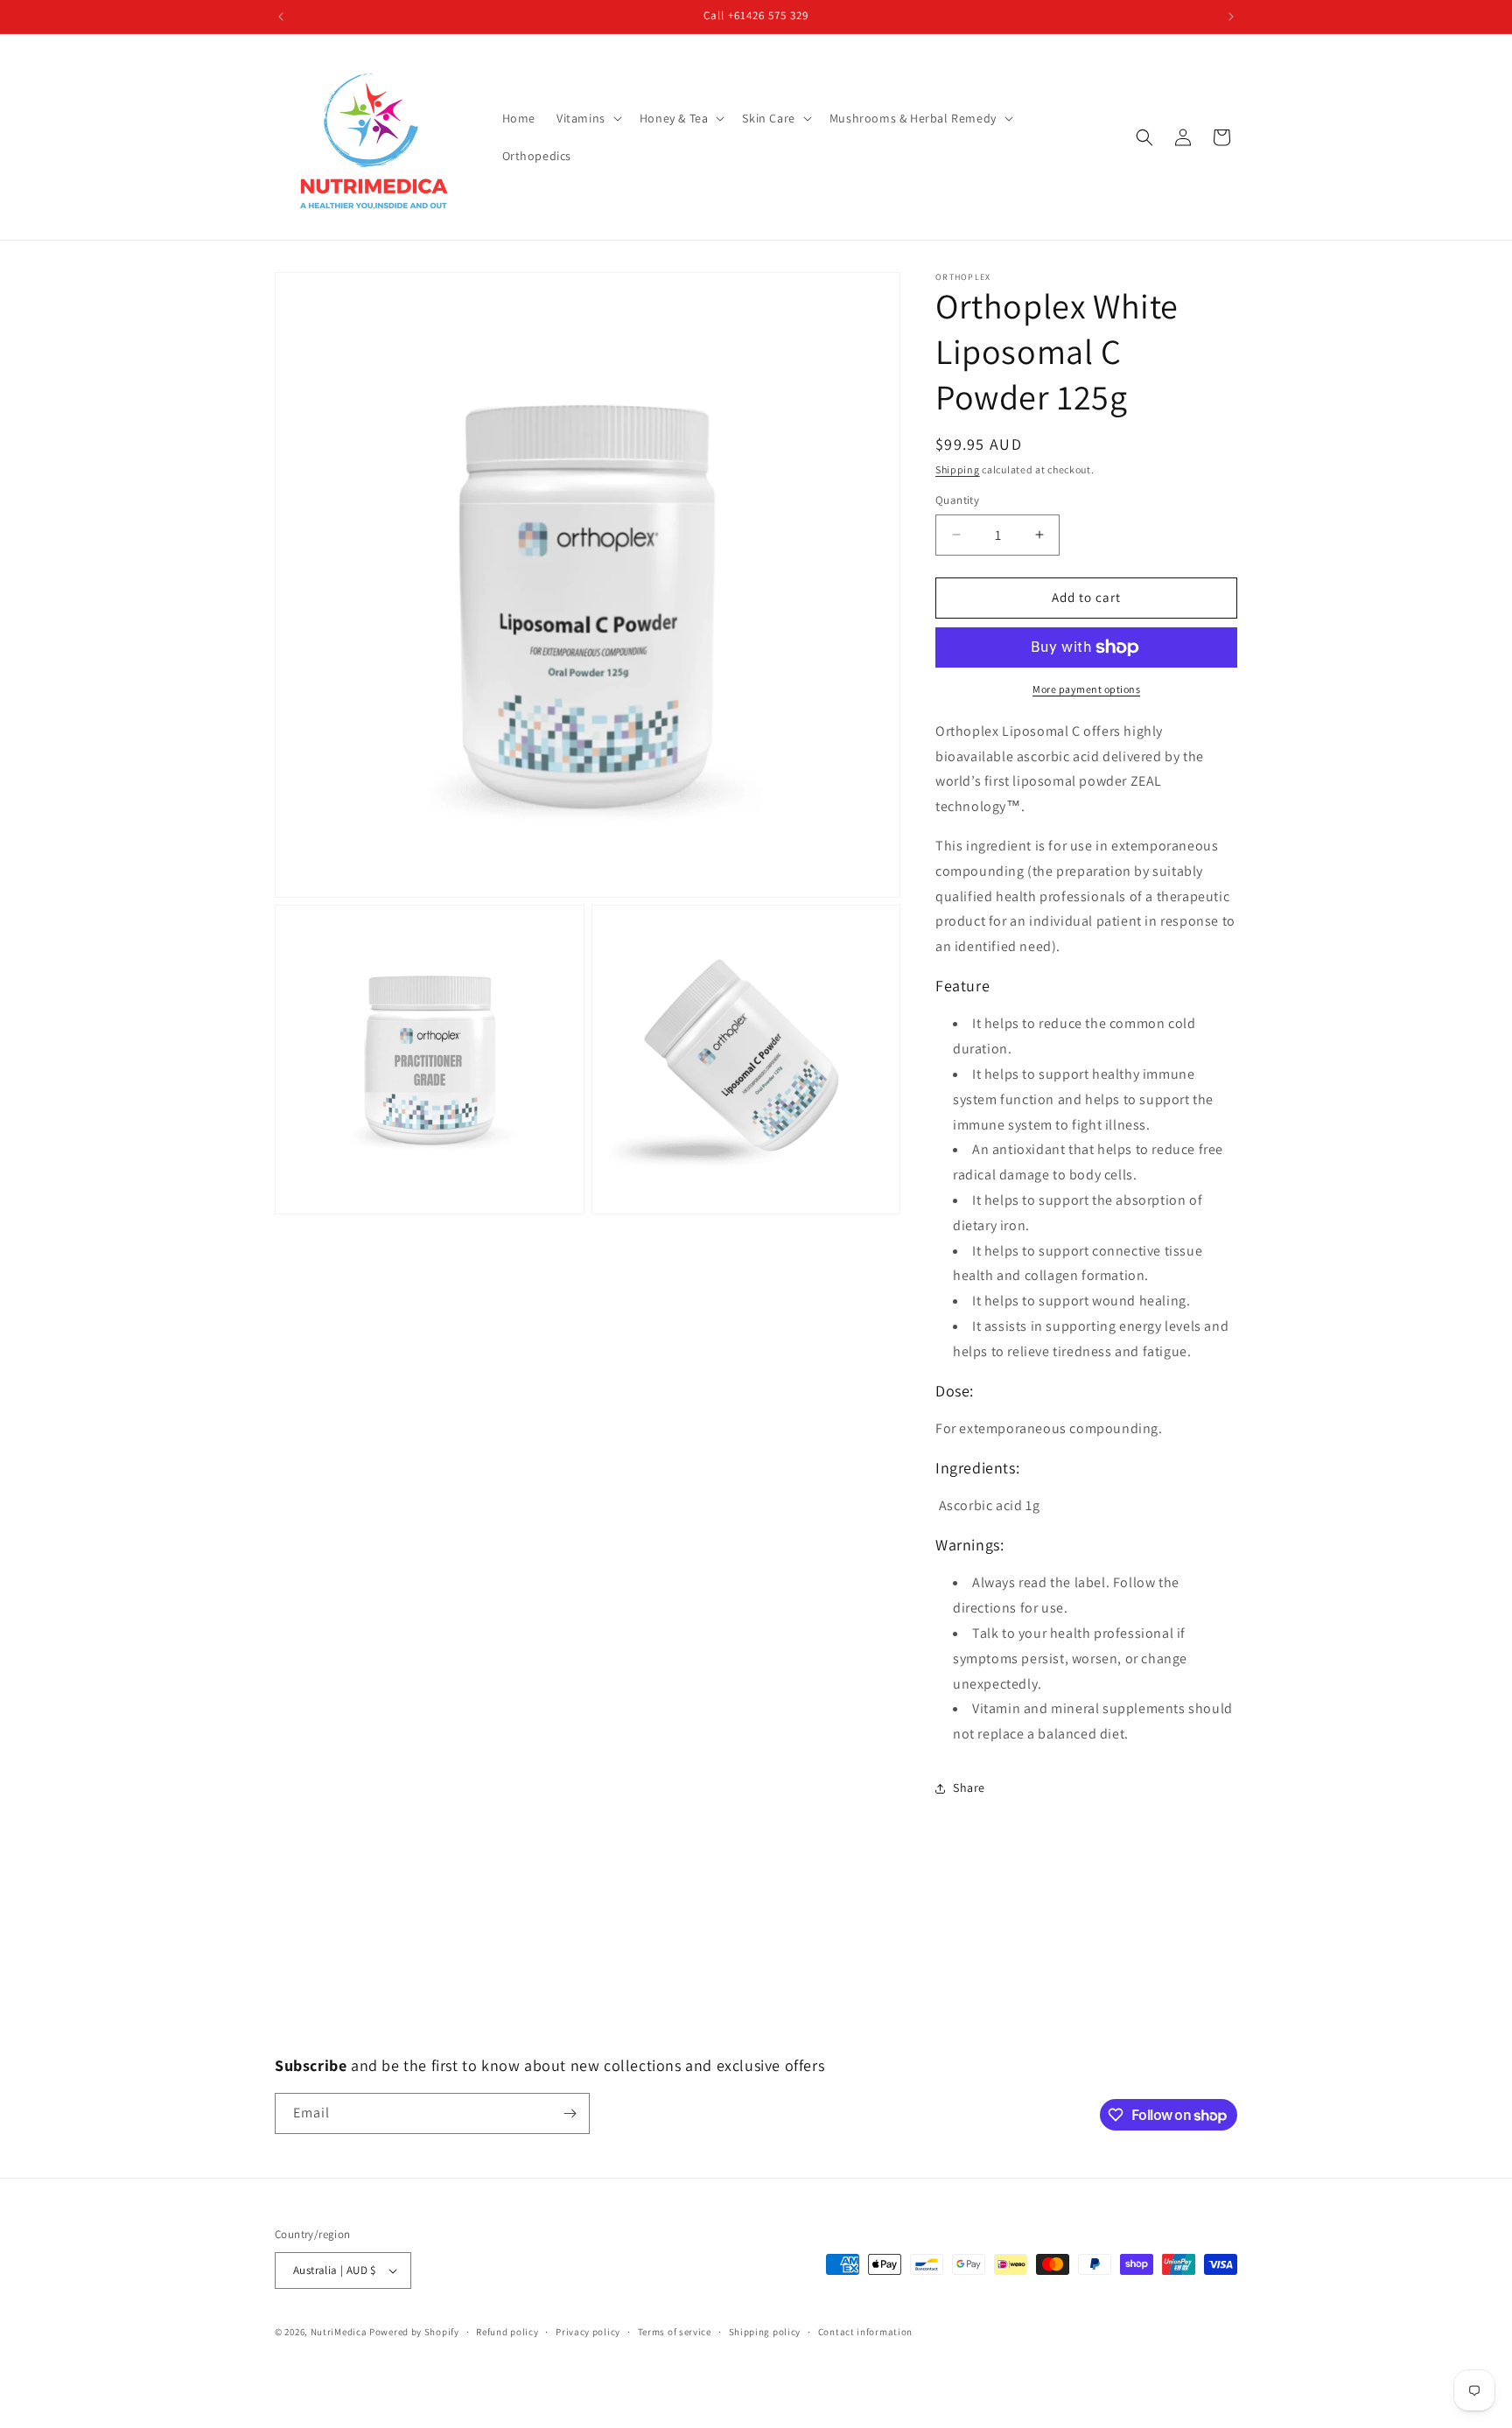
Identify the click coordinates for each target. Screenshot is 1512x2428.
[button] (588, 118)
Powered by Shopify (414, 2332)
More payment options (1086, 689)
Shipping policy (765, 2332)
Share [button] (969, 1788)
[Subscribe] (570, 2113)
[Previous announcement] (281, 17)
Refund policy (507, 2332)
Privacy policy (588, 2332)
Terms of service (675, 2332)
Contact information (865, 2332)
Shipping (958, 469)
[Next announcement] (1231, 17)
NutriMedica (340, 2332)
